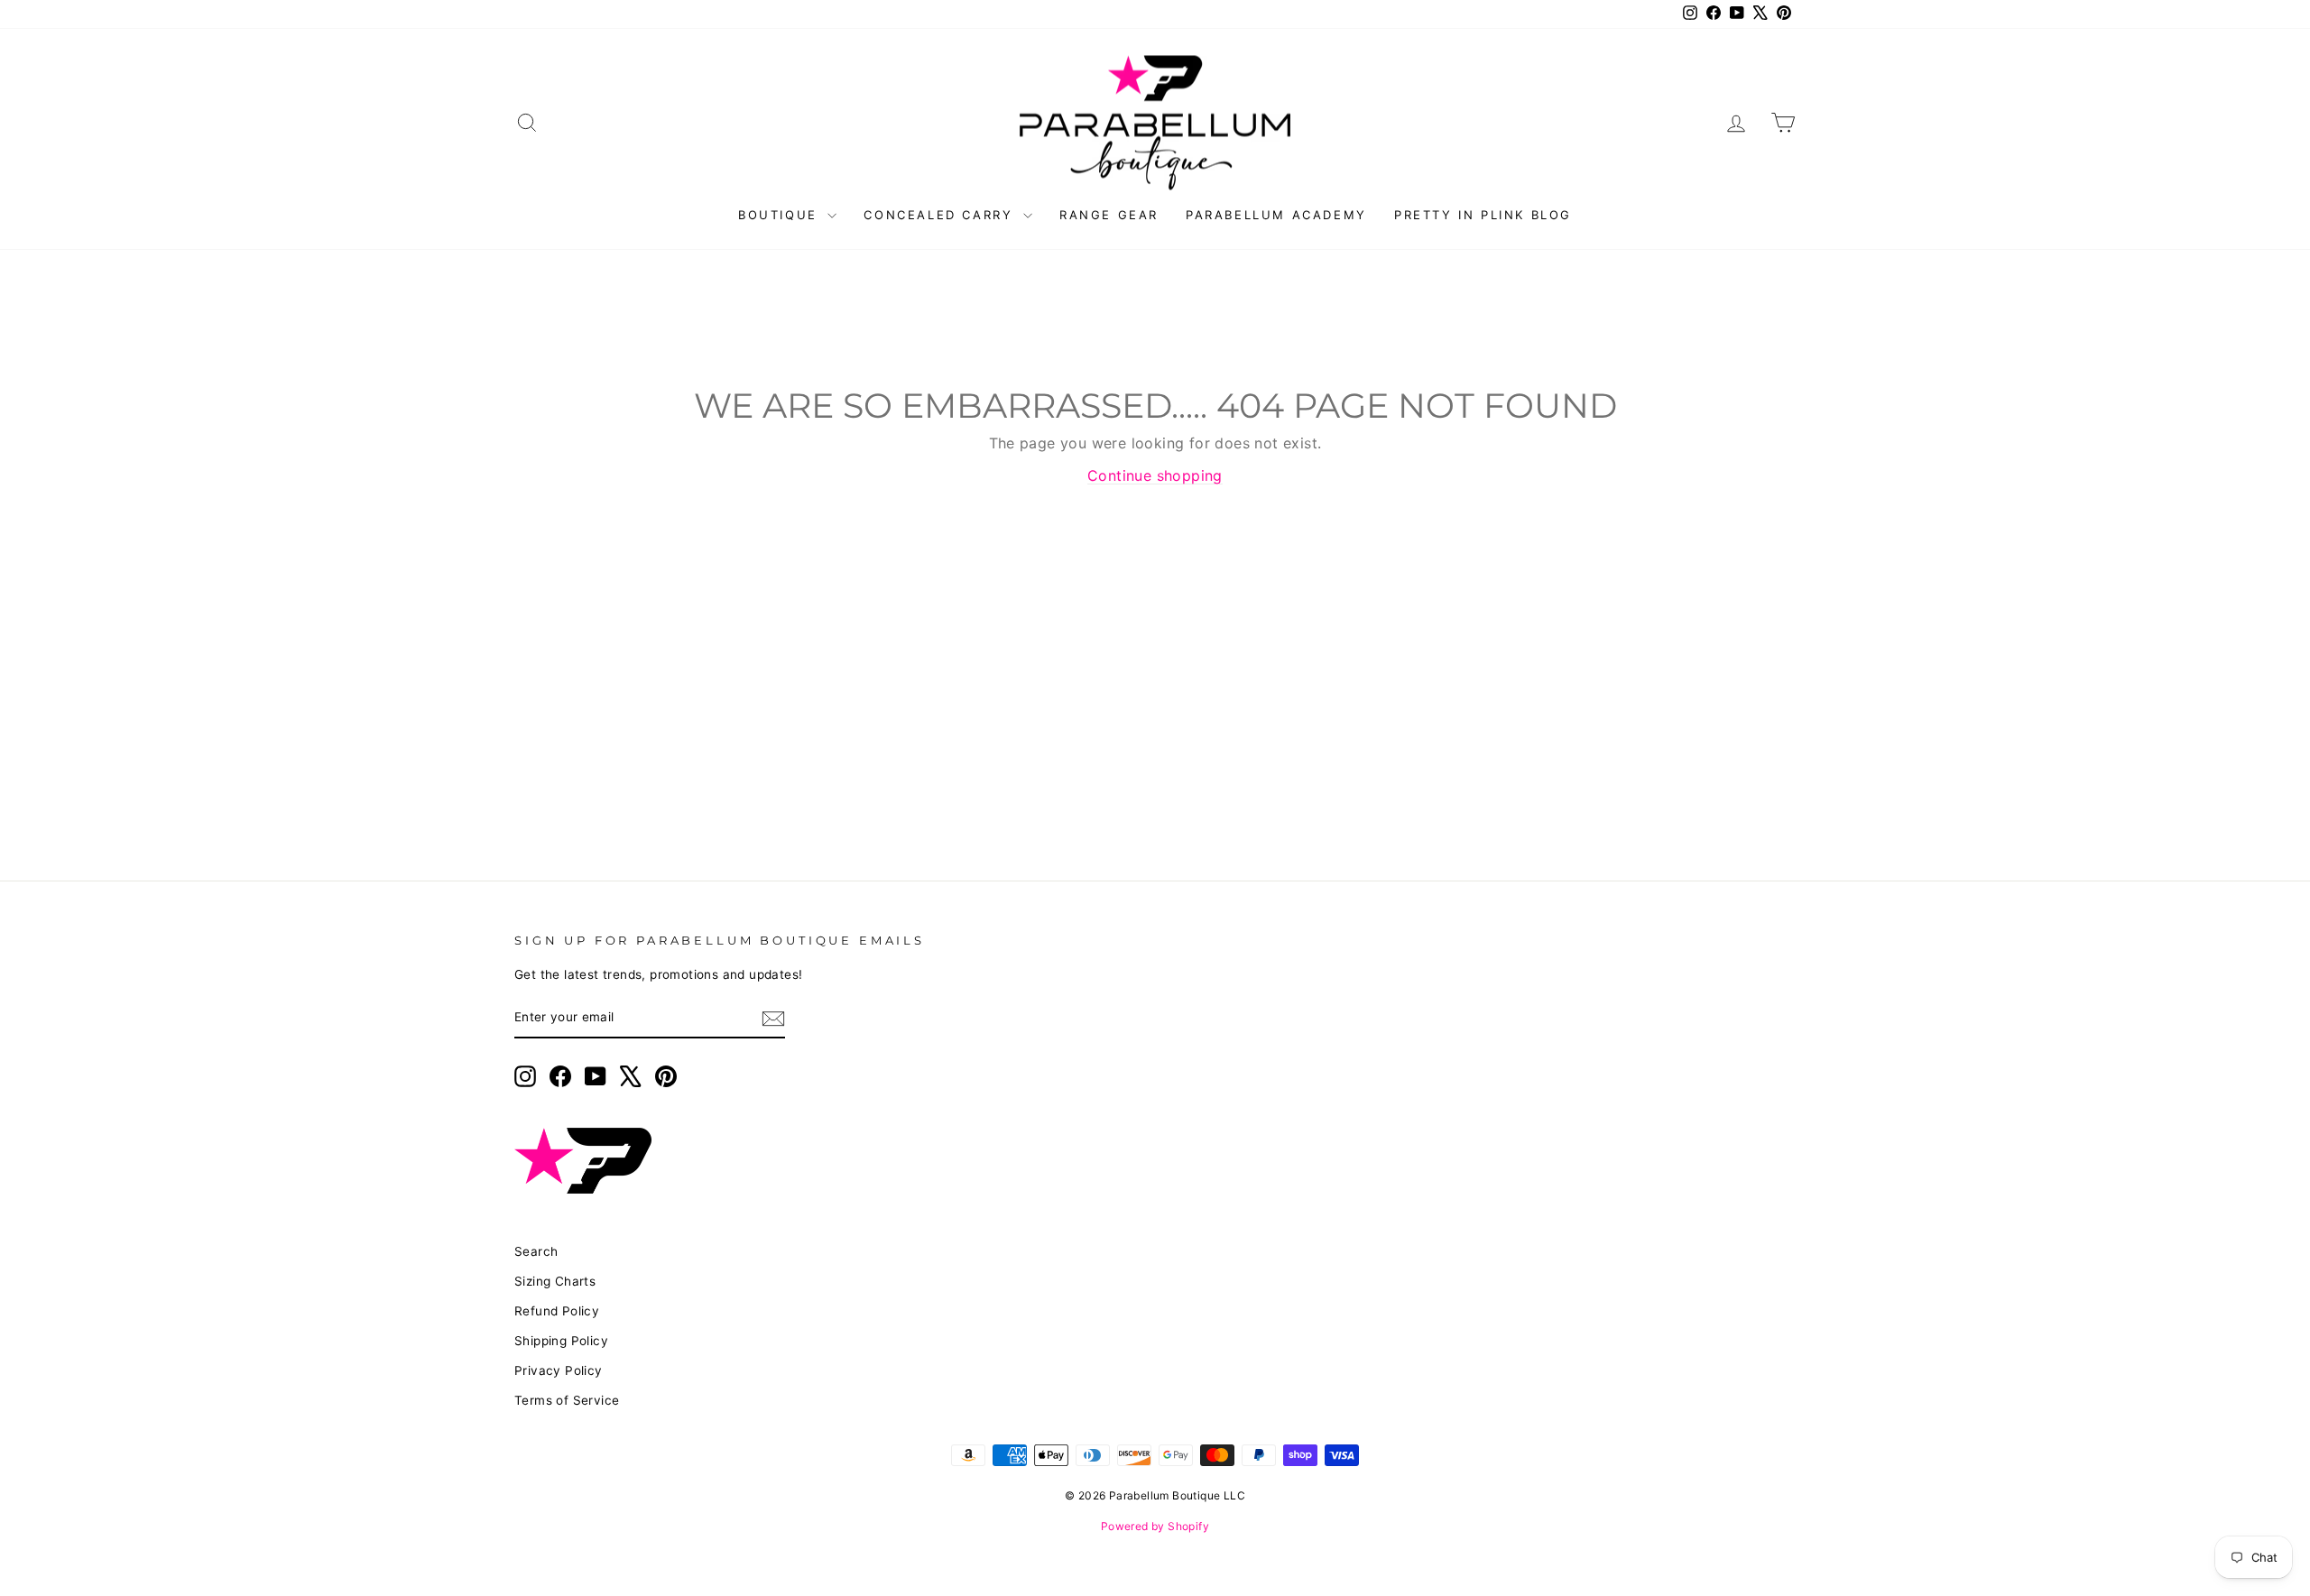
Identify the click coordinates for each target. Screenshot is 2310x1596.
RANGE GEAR (1109, 215)
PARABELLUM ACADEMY (1276, 215)
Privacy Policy (559, 1370)
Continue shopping (1155, 475)
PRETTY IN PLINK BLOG (1483, 215)
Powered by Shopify (1155, 1526)
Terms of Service (567, 1400)
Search (536, 1251)
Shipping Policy (561, 1341)
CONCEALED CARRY (941, 215)
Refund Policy (557, 1311)
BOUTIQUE (781, 215)
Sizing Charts (555, 1281)
